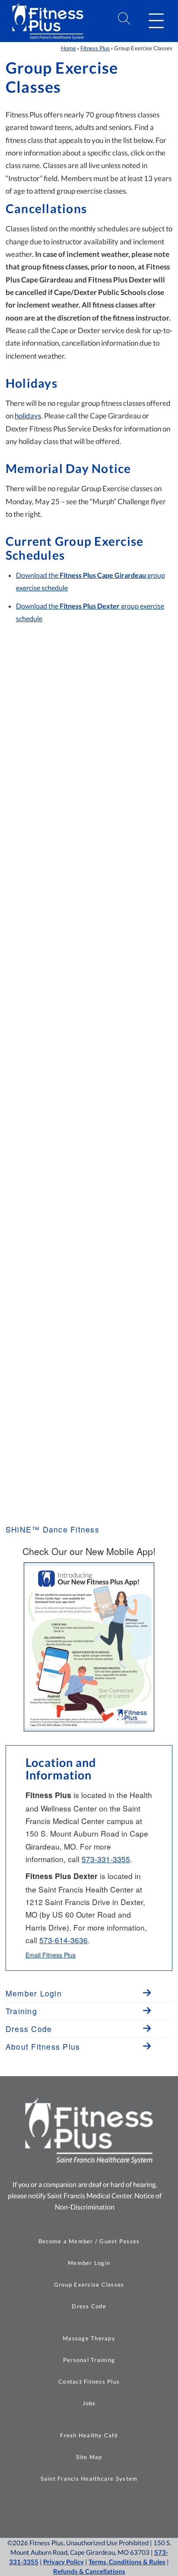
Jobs (89, 2403)
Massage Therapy (89, 2338)
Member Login (89, 2263)
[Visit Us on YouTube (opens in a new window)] (98, 2508)
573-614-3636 (64, 1940)
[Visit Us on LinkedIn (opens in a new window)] (119, 2508)
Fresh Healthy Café (89, 2435)
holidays (28, 416)
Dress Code (89, 2306)
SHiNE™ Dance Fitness (52, 1529)
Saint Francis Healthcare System (89, 2479)
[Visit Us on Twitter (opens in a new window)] (76, 2508)
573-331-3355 (106, 1859)
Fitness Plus (95, 48)
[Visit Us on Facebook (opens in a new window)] (54, 2508)
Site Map (89, 2457)
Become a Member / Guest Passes (89, 2241)
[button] (156, 21)
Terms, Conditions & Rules (127, 2562)
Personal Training (89, 2360)
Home (68, 48)
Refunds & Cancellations (89, 2571)
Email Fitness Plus (51, 1955)
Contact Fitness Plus (89, 2382)
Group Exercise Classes (89, 2284)
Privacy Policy (64, 2562)
